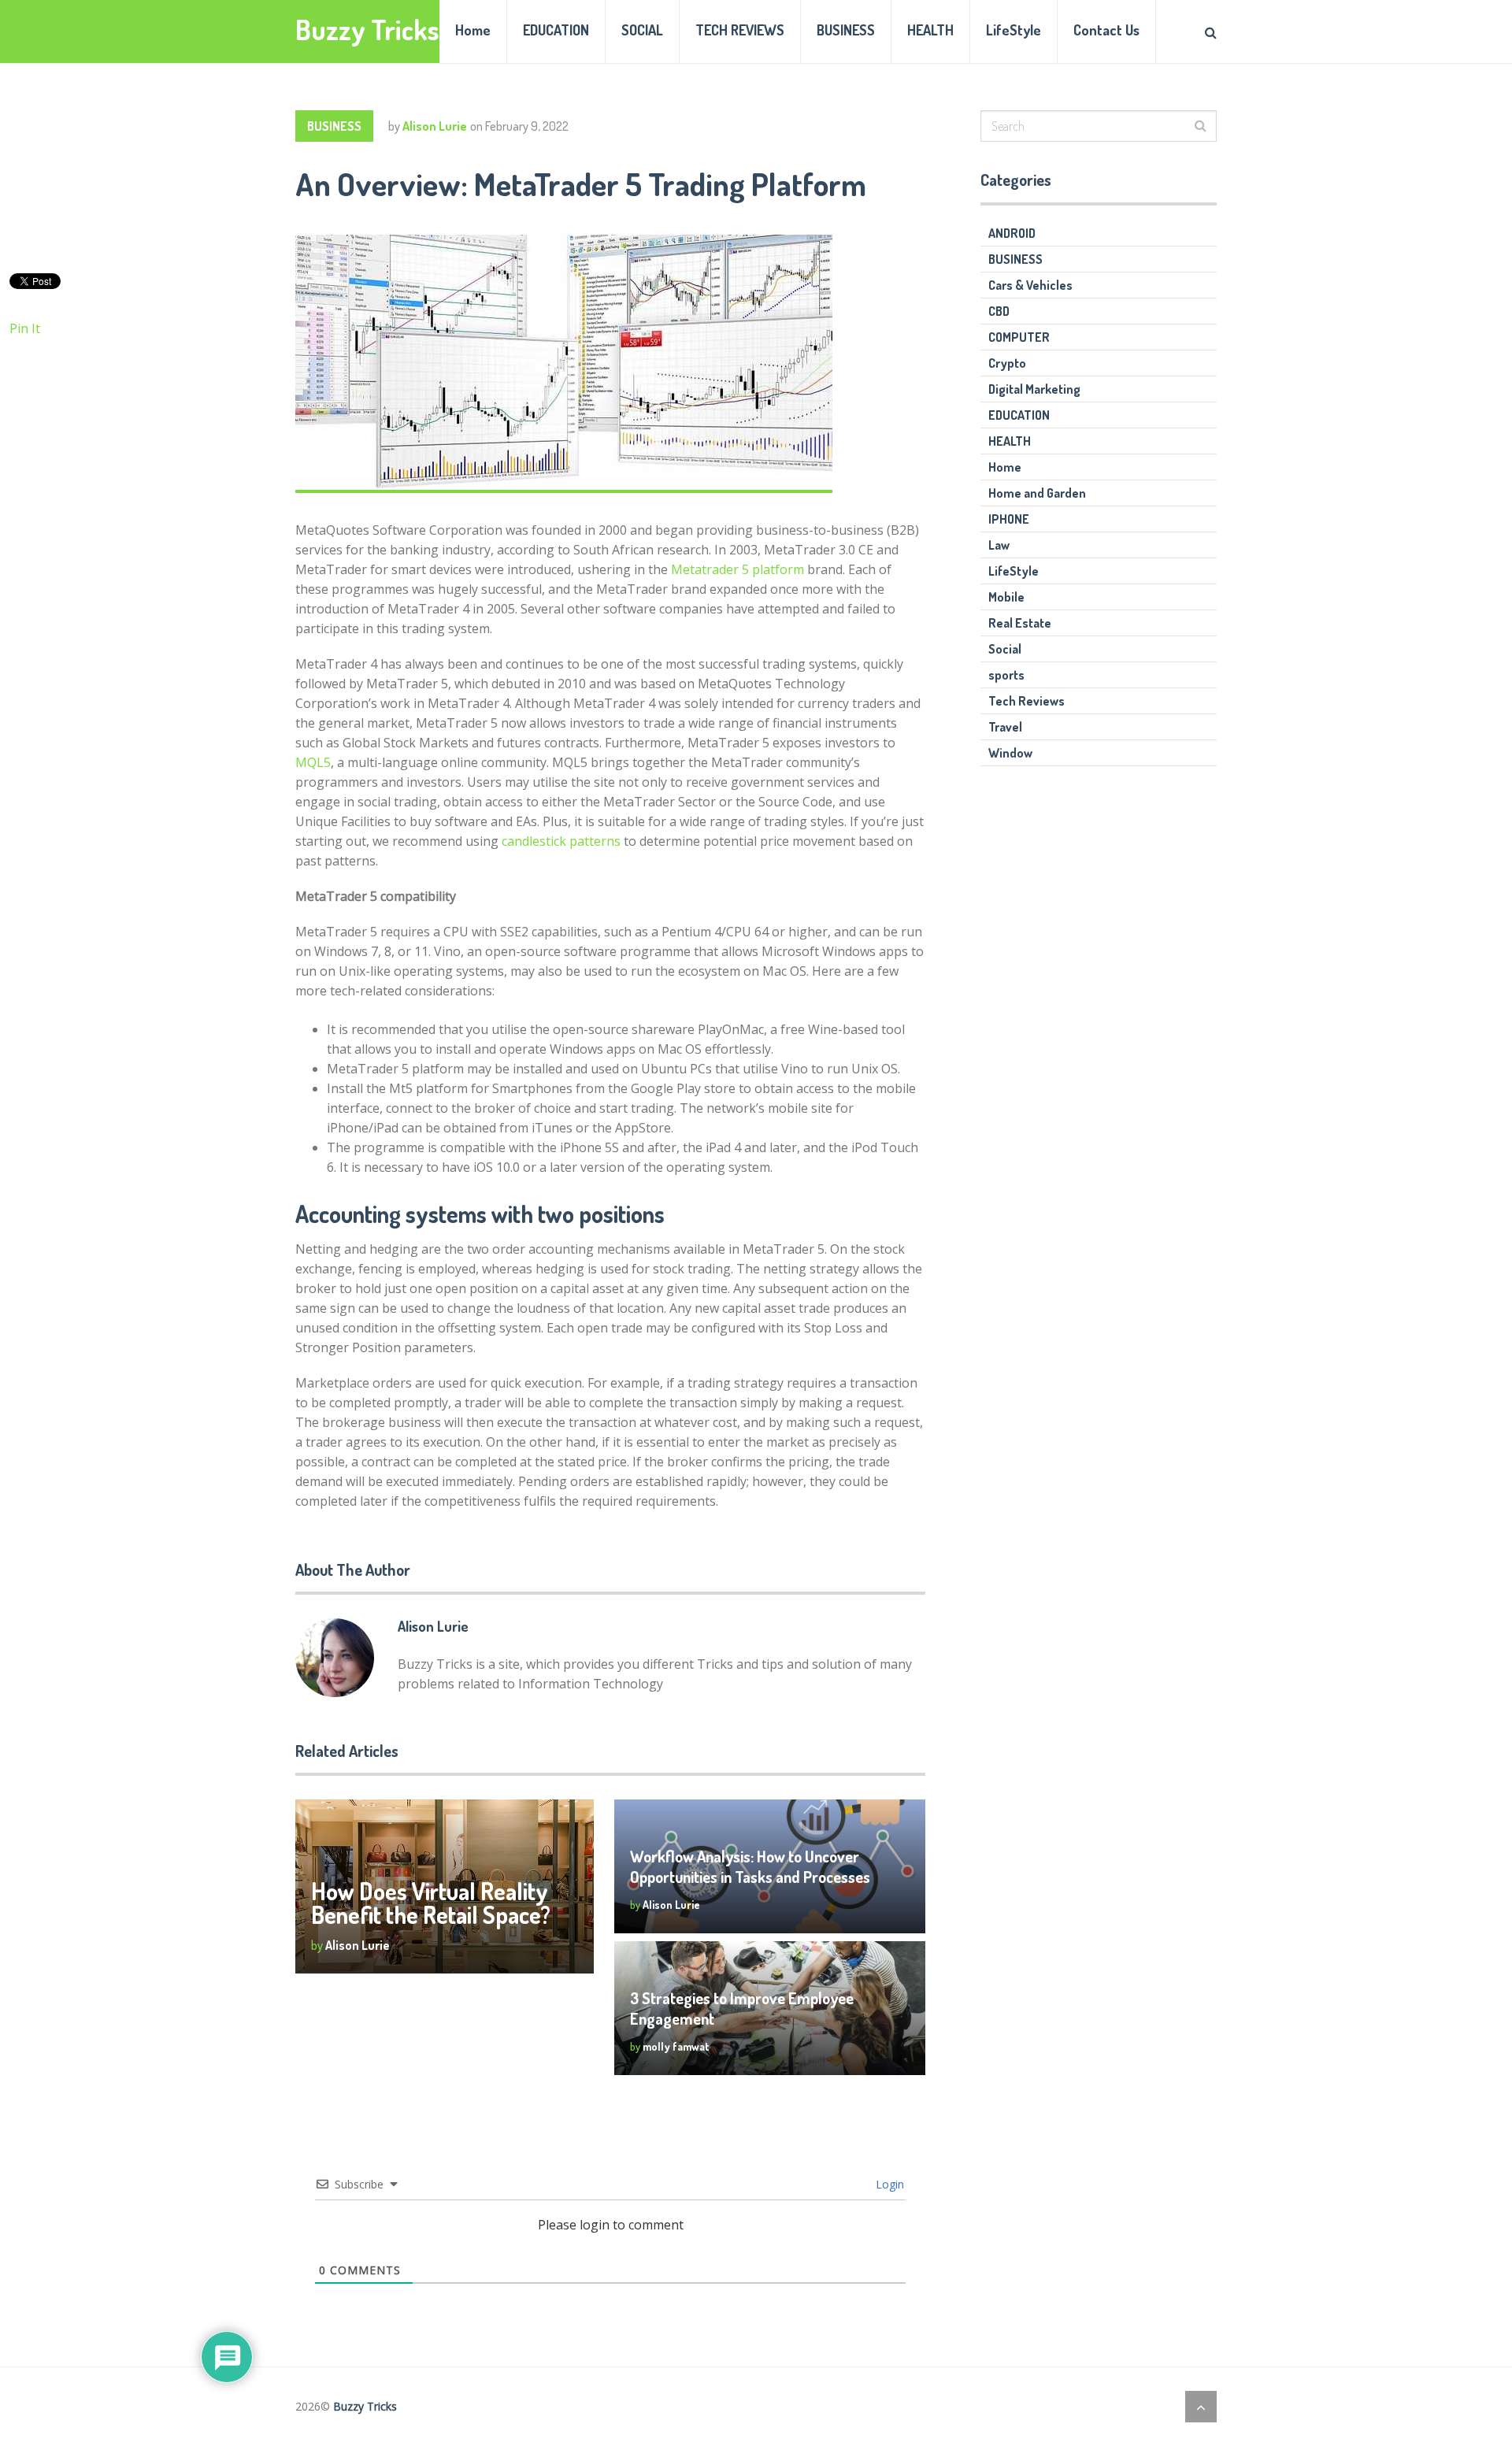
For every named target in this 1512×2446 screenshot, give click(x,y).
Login (888, 2184)
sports (1006, 675)
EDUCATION (556, 30)
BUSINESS (846, 30)
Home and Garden (1037, 493)
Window (1010, 753)
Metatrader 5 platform (737, 569)
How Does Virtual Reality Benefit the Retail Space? (431, 1903)
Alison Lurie (435, 126)
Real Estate (1020, 623)
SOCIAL (642, 30)
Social (1005, 649)
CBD (999, 311)
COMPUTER (1019, 337)
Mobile (1006, 597)
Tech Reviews (1027, 701)
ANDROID (1012, 233)
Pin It (25, 328)
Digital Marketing (1034, 389)
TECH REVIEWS (740, 30)
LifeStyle (1014, 30)
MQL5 (313, 762)
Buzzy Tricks (367, 30)
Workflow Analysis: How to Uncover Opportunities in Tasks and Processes (750, 1866)
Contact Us (1106, 30)
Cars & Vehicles (1030, 285)
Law (999, 545)
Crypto (1007, 363)
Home (473, 30)
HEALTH (930, 30)
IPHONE (1009, 519)
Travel (1005, 727)
